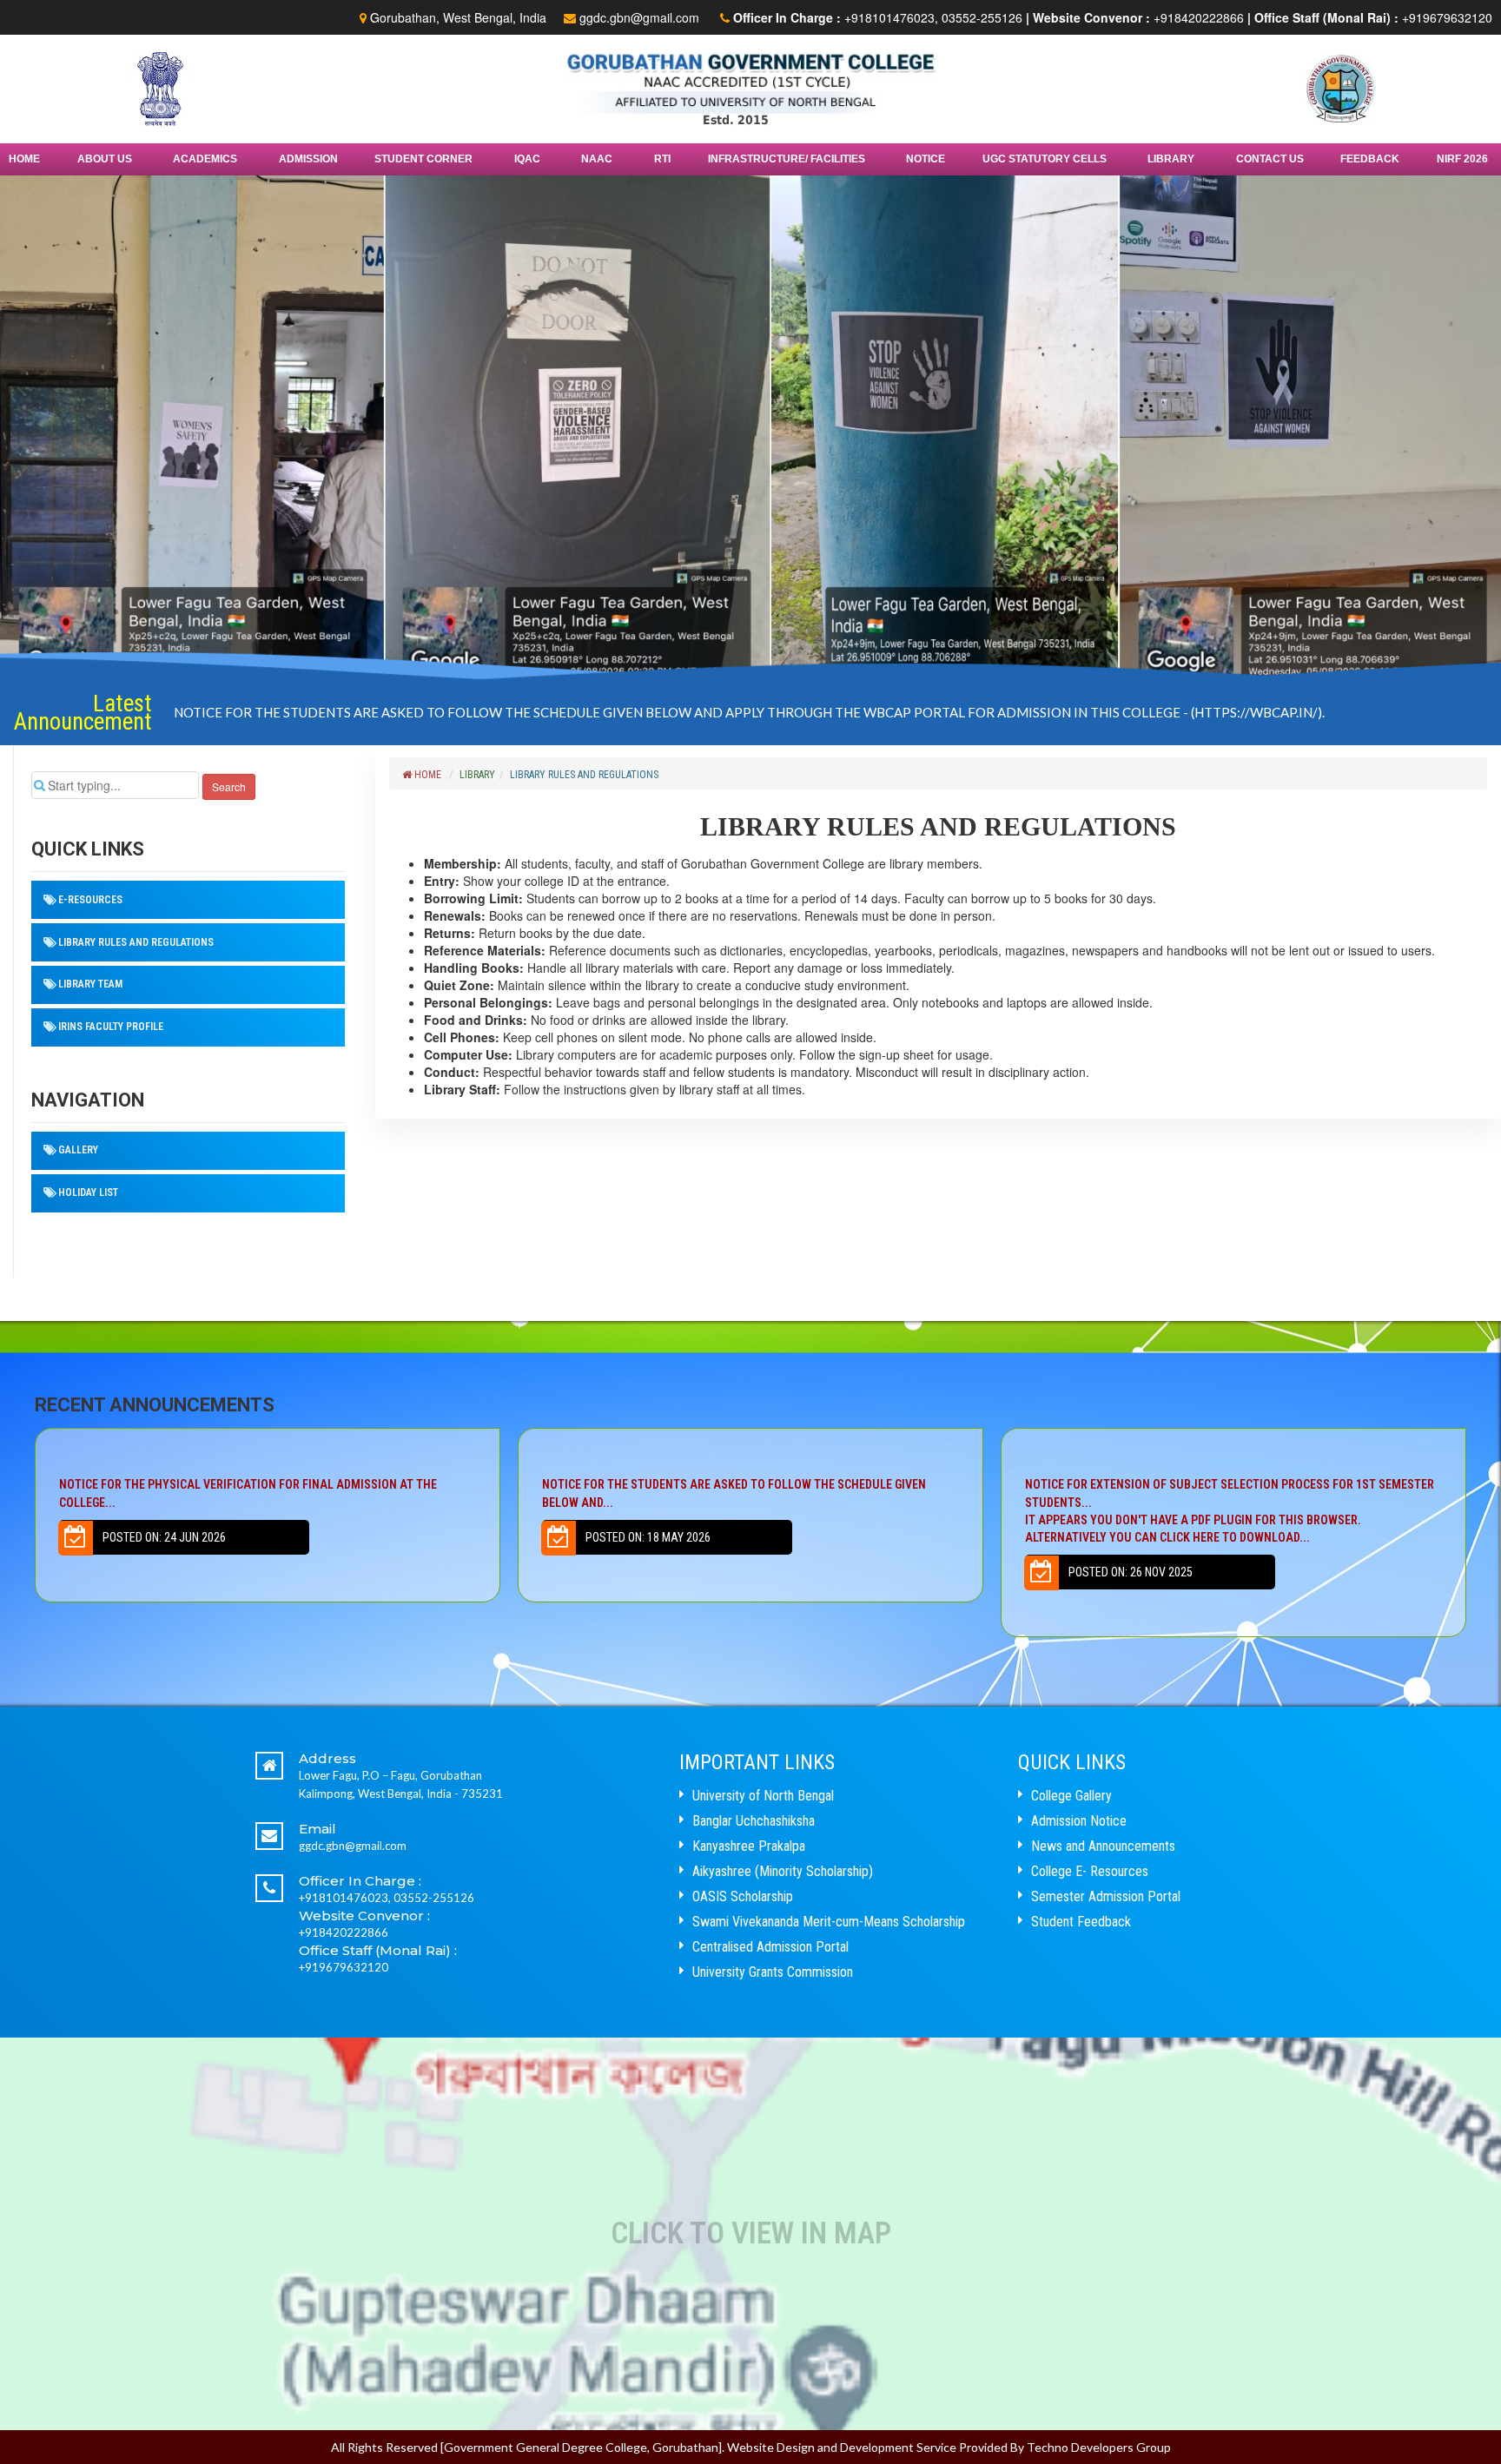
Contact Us (1270, 159)
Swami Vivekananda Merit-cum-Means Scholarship (829, 1922)
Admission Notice (1079, 1821)
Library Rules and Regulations (136, 942)
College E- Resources (1090, 1871)
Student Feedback (1081, 1922)
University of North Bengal (763, 1796)
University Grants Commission (773, 1972)
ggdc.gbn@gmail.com (639, 17)
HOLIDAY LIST (88, 1192)
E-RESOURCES (90, 900)
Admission (308, 159)
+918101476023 (889, 17)
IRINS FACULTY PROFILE (111, 1027)
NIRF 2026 (1462, 159)
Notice (926, 159)
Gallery (78, 1150)
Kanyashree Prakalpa (749, 1846)
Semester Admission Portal (1106, 1896)
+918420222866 (1199, 17)
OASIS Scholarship (743, 1896)
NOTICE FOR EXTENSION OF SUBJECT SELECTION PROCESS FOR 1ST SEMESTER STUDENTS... (747, 1511)
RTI (662, 159)
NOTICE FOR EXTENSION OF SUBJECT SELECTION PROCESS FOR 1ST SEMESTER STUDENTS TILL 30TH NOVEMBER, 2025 (545, 708)
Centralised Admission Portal (770, 1947)
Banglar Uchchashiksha (754, 1821)
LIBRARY (477, 775)
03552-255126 (982, 17)
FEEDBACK (1370, 159)
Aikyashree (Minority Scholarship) (783, 1871)
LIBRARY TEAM (90, 984)
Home (24, 159)
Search (229, 786)
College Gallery (1071, 1796)
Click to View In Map (751, 2233)
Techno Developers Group (1099, 2447)
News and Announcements (1103, 1846)
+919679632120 (1447, 17)
